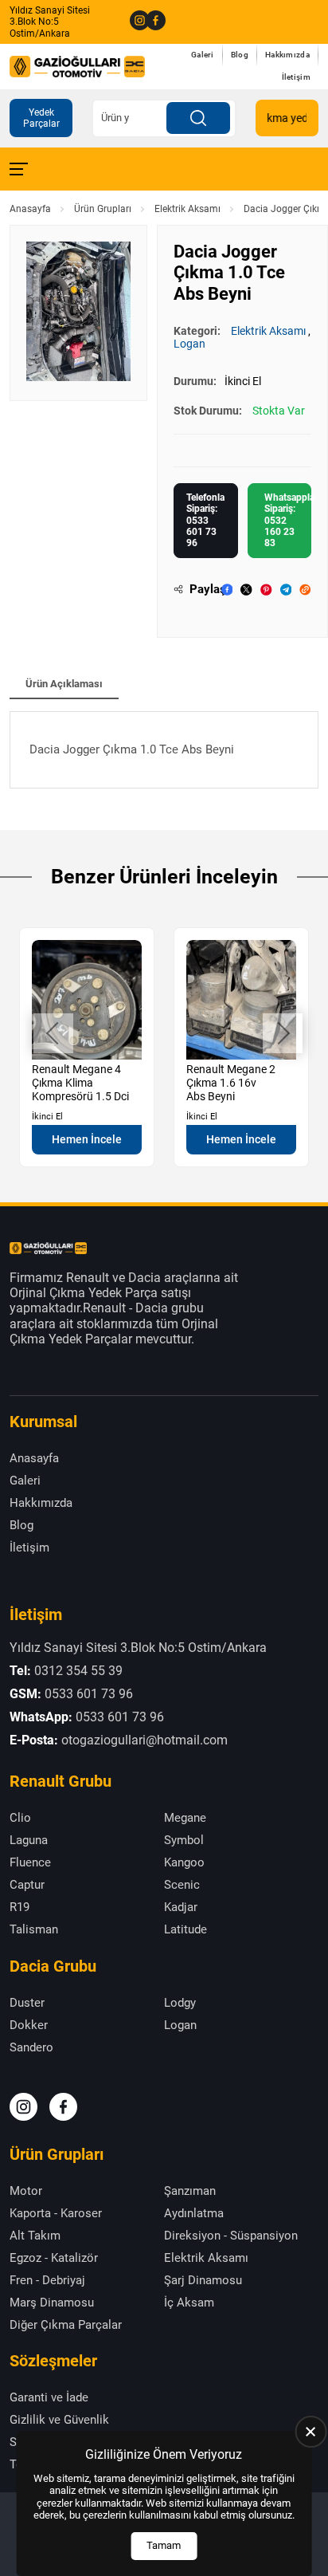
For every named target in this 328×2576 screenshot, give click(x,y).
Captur (27, 1885)
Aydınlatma (194, 2213)
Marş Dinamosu (52, 2303)
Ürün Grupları (103, 209)
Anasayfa (30, 209)
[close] (310, 2432)
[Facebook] (150, 22)
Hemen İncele (87, 1139)
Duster (27, 2003)
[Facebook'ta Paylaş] (227, 590)
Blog (240, 55)
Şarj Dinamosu (203, 2280)
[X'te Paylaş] (246, 590)
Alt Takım (35, 2236)
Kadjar (181, 1907)
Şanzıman (190, 2191)
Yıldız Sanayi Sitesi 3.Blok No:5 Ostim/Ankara (50, 22)
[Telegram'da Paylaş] (286, 590)
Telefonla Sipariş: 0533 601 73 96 (205, 521)
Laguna (29, 1840)
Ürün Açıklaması (64, 684)
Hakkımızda (287, 55)
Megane (185, 1818)
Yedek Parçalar (41, 118)
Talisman (34, 1929)
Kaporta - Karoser (56, 2213)
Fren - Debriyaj (47, 2280)
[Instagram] (134, 22)
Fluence (30, 1862)
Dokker (29, 2025)
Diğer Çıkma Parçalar (66, 2325)
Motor (26, 2191)
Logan (189, 344)
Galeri (203, 55)
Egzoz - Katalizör (54, 2258)
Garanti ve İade (49, 2397)
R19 (20, 1907)
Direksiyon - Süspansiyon (231, 2236)
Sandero (31, 2047)
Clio (20, 1818)
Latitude (185, 1929)
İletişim (296, 77)
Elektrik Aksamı (187, 209)
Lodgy (180, 2003)
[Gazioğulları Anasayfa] (77, 66)
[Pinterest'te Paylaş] (266, 590)
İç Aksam (189, 2303)
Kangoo (184, 1862)
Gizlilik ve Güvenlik (59, 2420)
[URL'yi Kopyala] (305, 590)
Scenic (182, 1885)
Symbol (184, 1840)
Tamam (164, 2545)
